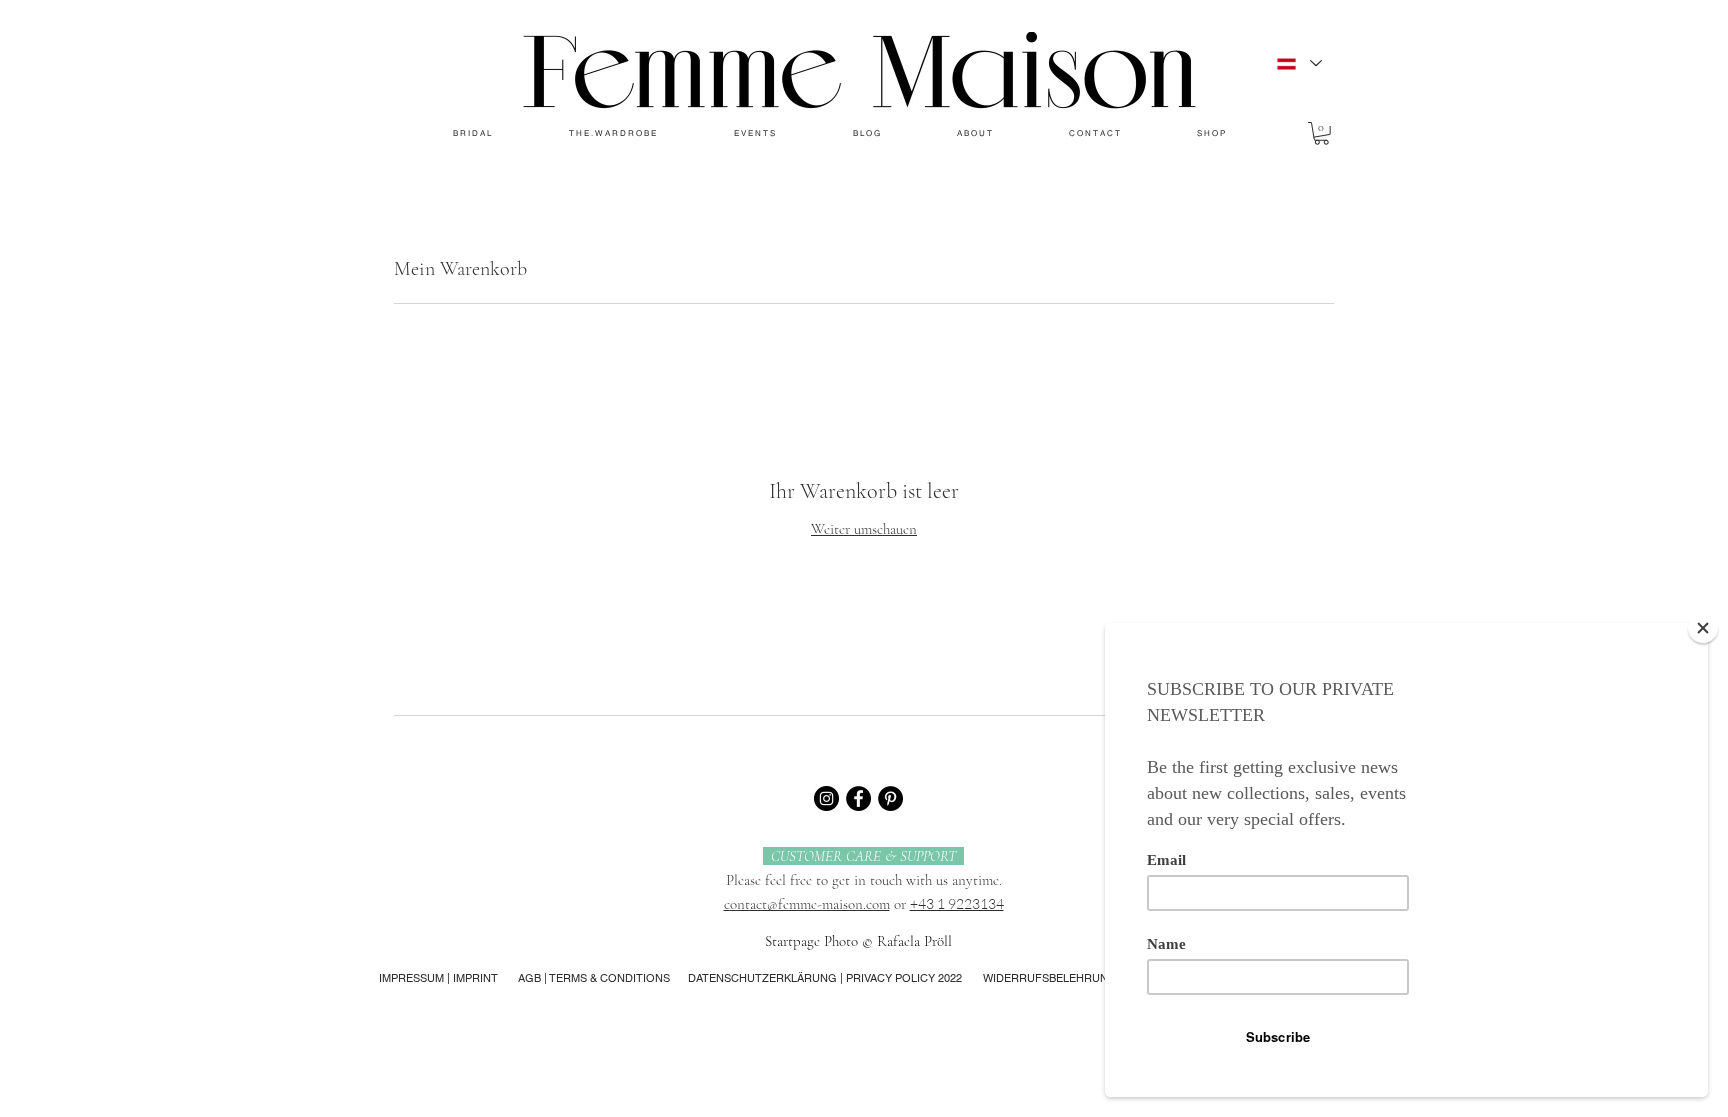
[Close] (1703, 628)
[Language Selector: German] (1299, 63)
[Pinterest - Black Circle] (890, 798)
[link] (1321, 133)
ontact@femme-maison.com (810, 904)
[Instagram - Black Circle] (826, 798)
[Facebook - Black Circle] (858, 798)
